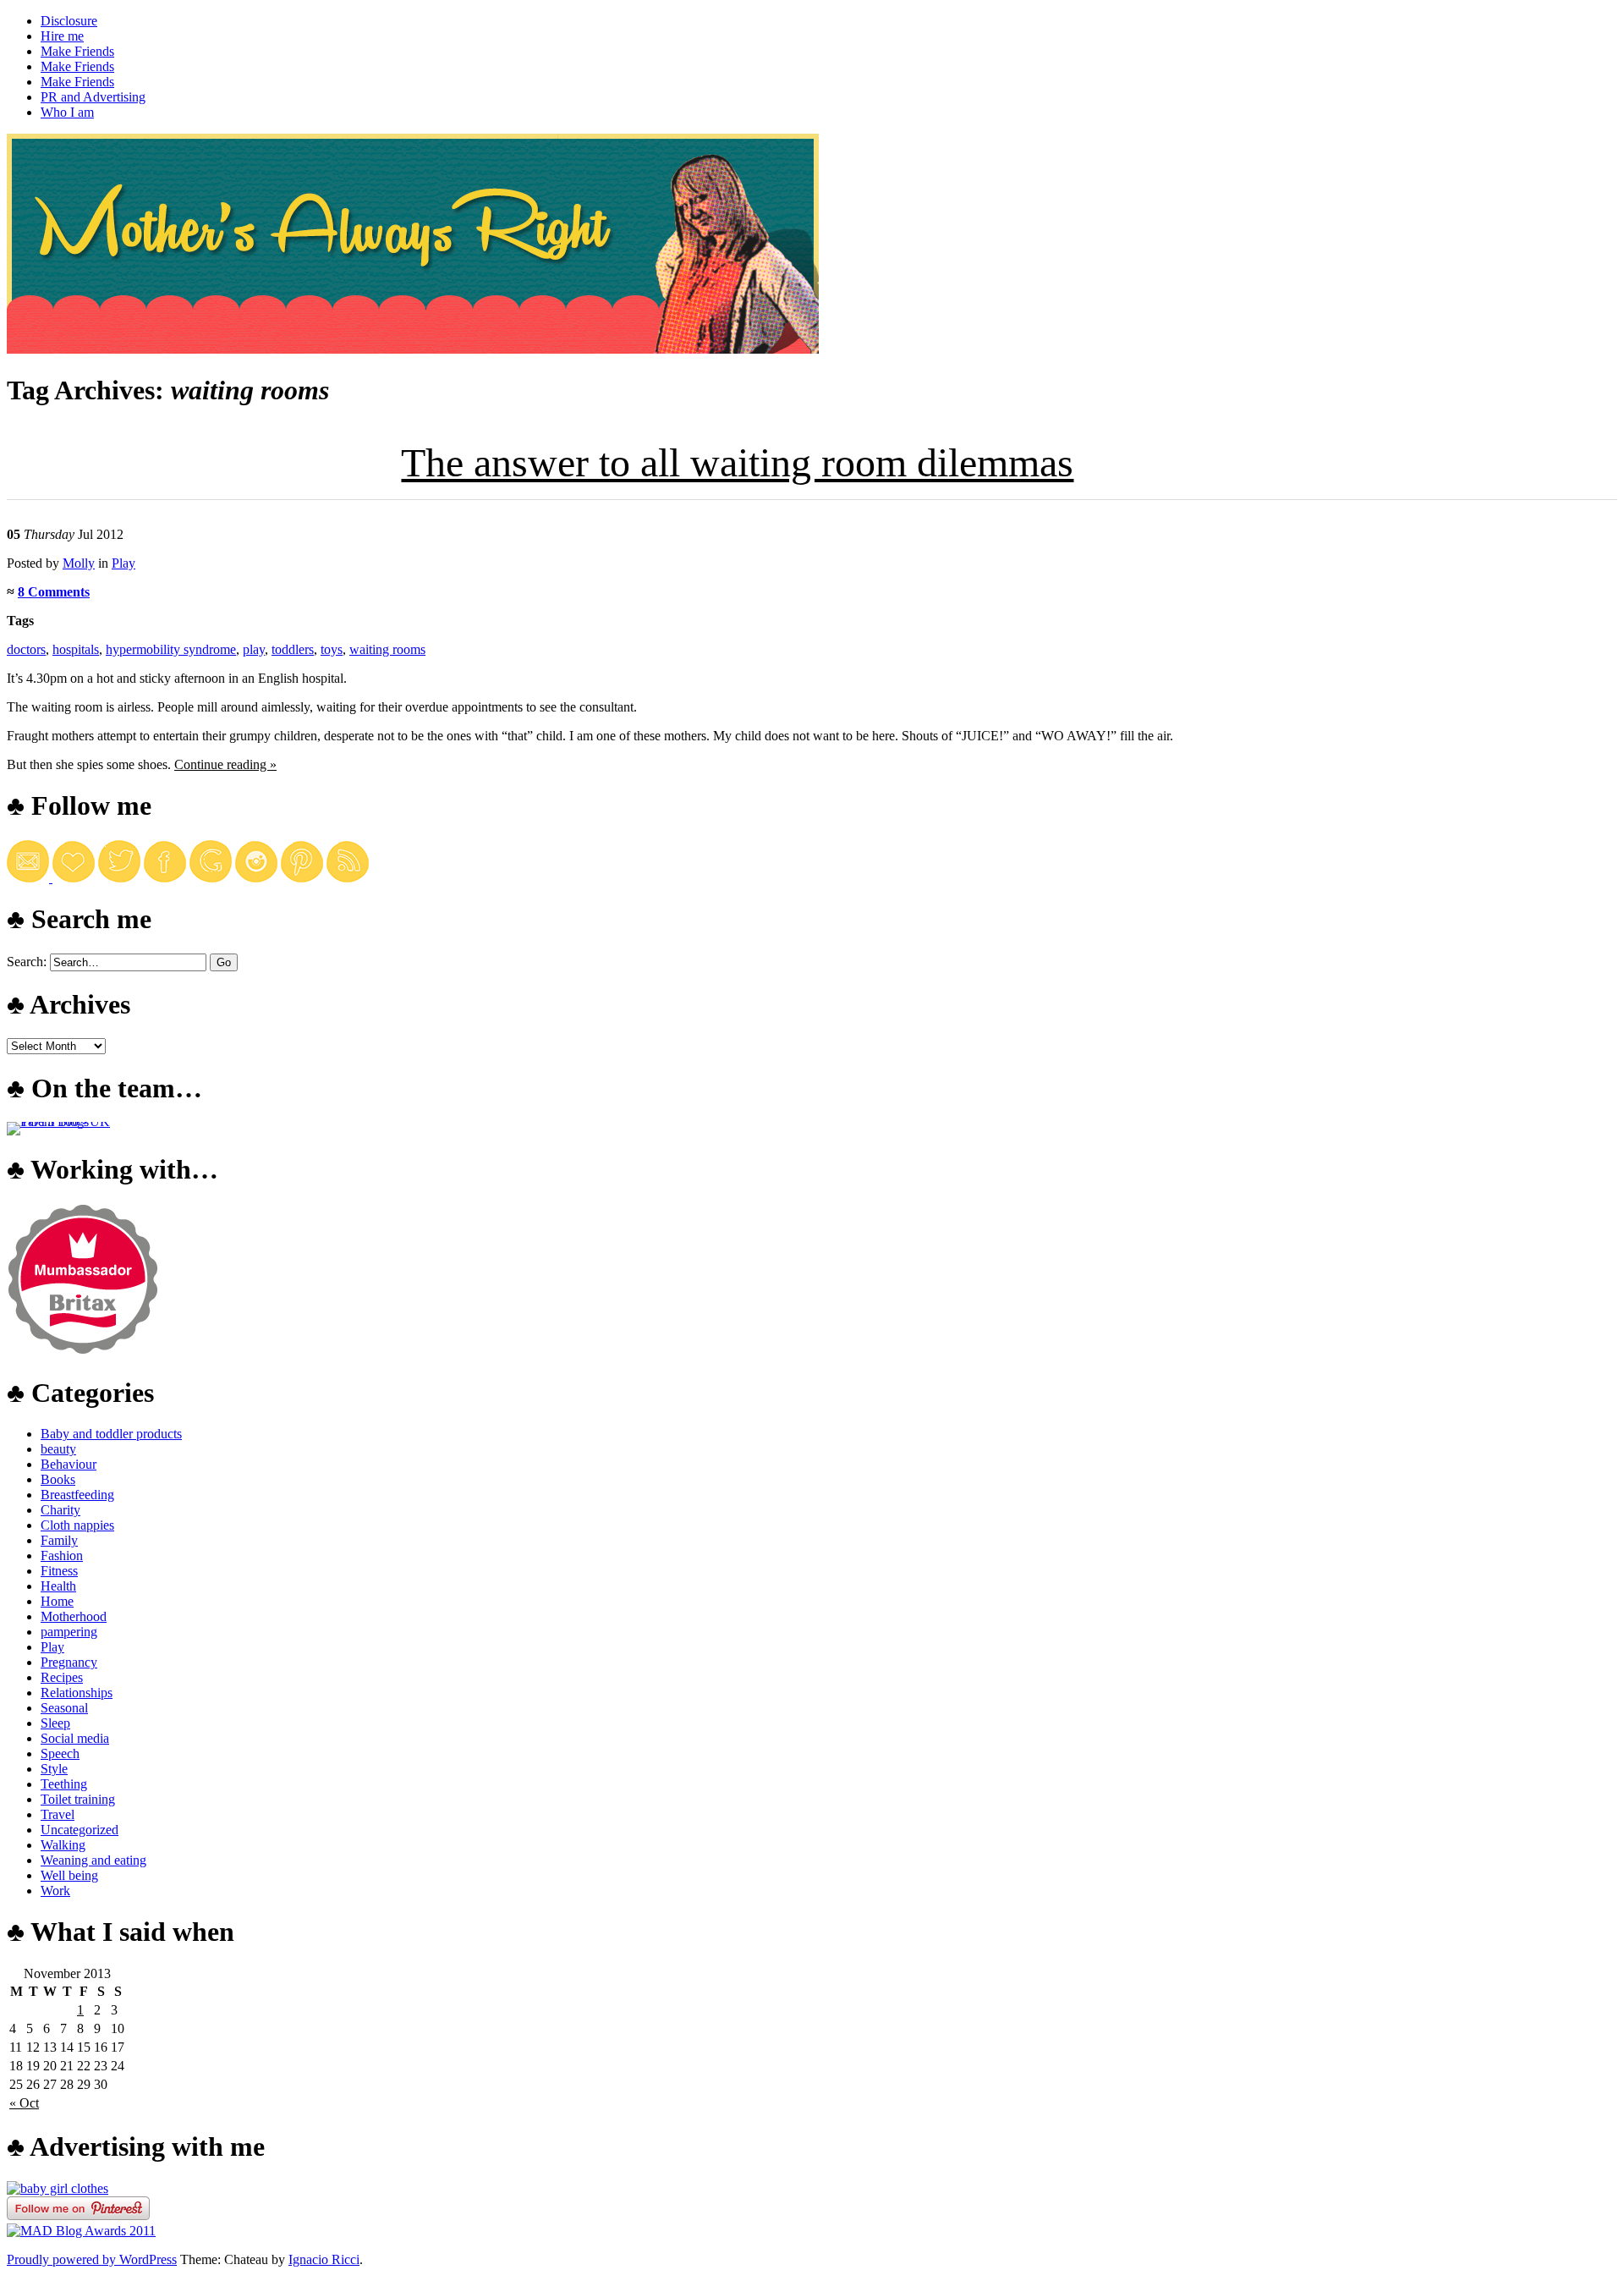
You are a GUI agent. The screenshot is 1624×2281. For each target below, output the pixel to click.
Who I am (67, 112)
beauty (58, 1449)
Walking (63, 1845)
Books (58, 1479)
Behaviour (69, 1464)
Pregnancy (69, 1662)
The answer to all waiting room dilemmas (737, 462)
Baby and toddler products (111, 1434)
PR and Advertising (93, 97)
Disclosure (69, 21)
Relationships (77, 1693)
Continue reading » (225, 764)
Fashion (62, 1555)
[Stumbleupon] (348, 878)
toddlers (293, 649)
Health (58, 1586)
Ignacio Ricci (324, 2259)
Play (123, 563)
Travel (58, 1814)
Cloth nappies (77, 1525)
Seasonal (64, 1708)
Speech (60, 1753)
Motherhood (74, 1616)
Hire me (62, 36)
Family (59, 1540)
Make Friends (77, 51)
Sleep (55, 1723)
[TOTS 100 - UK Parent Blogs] (77, 1121)
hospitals (76, 649)
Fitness (59, 1571)
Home (57, 1601)
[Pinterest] (302, 878)
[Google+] (211, 878)
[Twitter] (119, 878)
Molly (79, 563)
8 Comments (54, 592)
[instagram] (256, 878)
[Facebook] (165, 878)
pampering (69, 1632)
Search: (27, 962)
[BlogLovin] (74, 878)
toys (332, 649)
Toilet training (78, 1799)
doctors (26, 649)
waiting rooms (387, 649)
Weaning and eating (93, 1860)
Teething (64, 1784)
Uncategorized (80, 1830)
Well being (69, 1875)
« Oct (24, 2103)
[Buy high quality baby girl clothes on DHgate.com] (58, 2188)
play (254, 649)
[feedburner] (30, 878)
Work (55, 1891)
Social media (75, 1738)
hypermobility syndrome (171, 649)
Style (54, 1769)
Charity (60, 1510)
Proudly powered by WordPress (92, 2259)
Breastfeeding (77, 1495)
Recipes (62, 1677)
